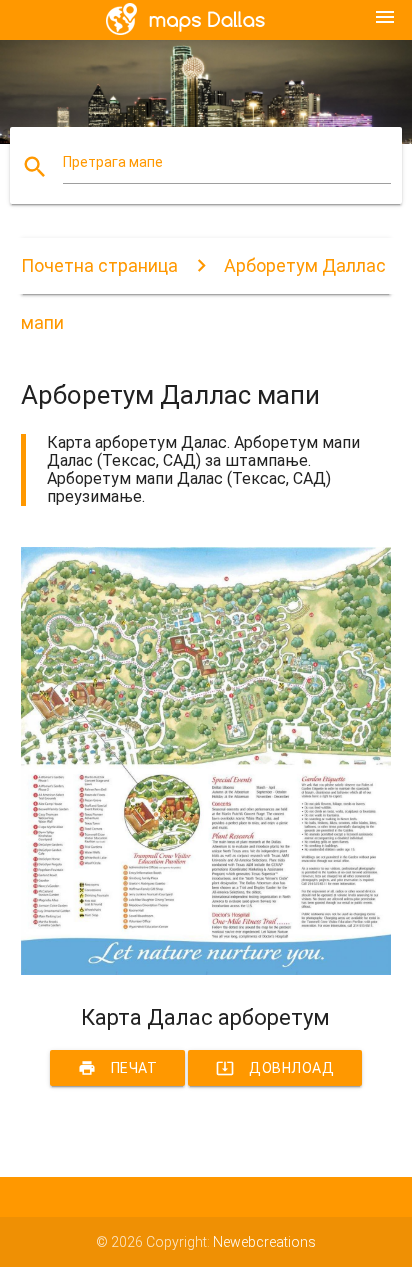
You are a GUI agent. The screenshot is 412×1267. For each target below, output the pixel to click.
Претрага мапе (113, 162)
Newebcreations (264, 1242)
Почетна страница (99, 265)
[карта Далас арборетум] (206, 970)
